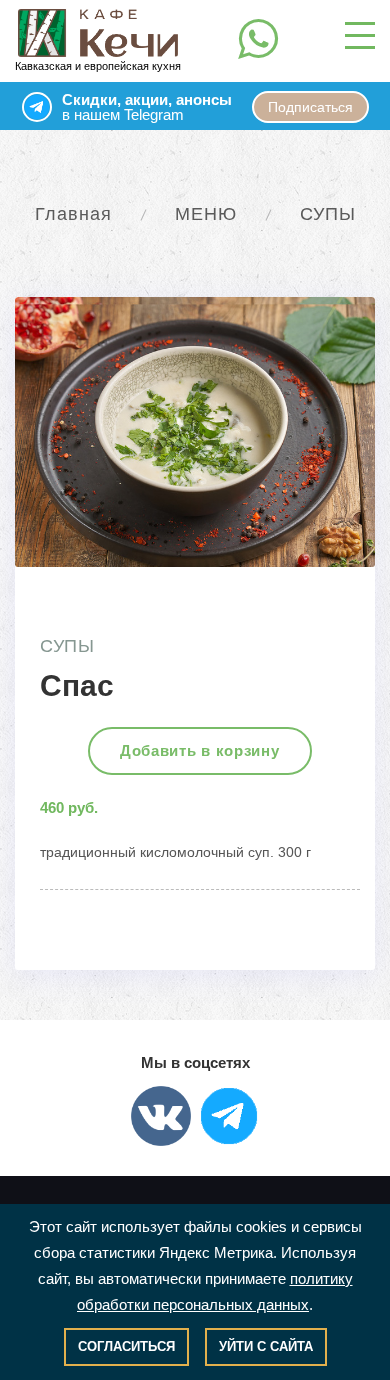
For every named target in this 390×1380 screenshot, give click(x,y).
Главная (73, 214)
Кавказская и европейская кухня (98, 66)
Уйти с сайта (266, 1346)
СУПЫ (328, 214)
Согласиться (126, 1346)
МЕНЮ (206, 214)
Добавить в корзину (200, 750)
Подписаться (310, 107)
